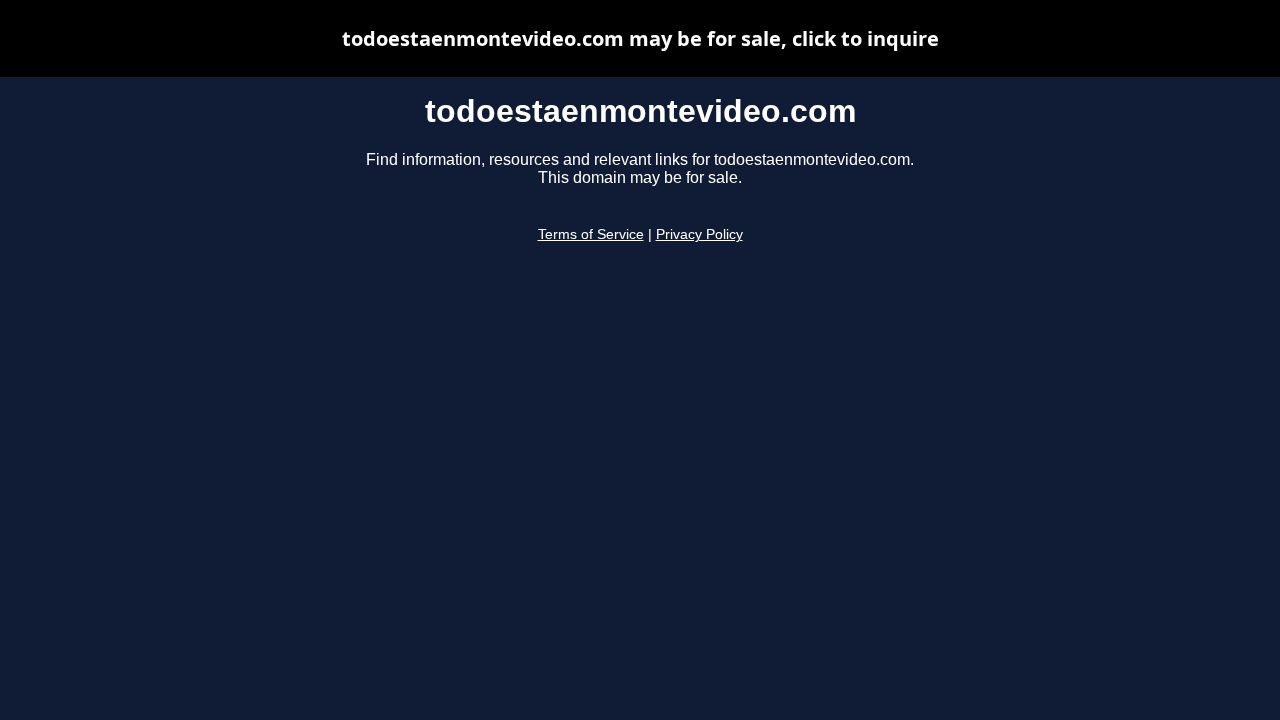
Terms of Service (591, 234)
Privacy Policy (699, 234)
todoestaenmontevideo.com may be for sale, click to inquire (640, 38)
